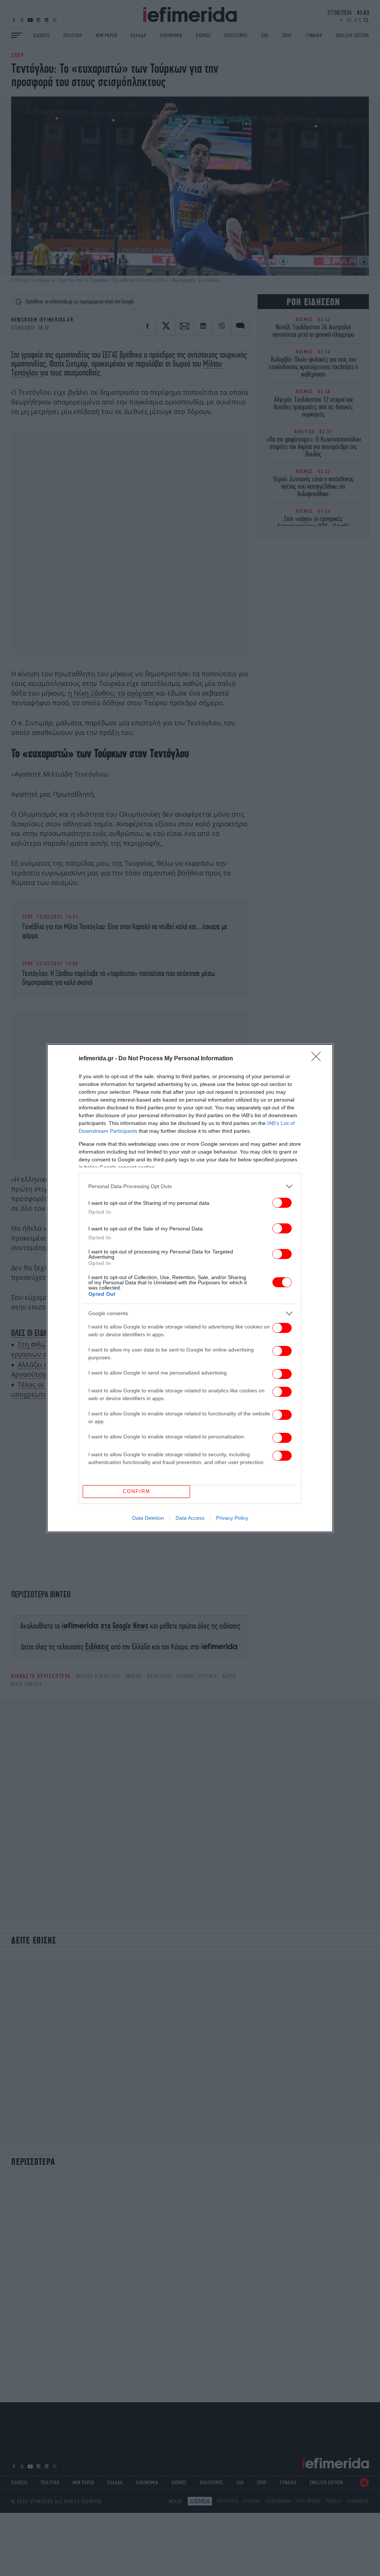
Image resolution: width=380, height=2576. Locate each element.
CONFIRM (137, 1491)
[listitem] (190, 1186)
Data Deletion (148, 1518)
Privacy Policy (232, 1518)
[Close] (318, 1059)
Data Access (190, 1518)
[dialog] (190, 1288)
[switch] (282, 1203)
